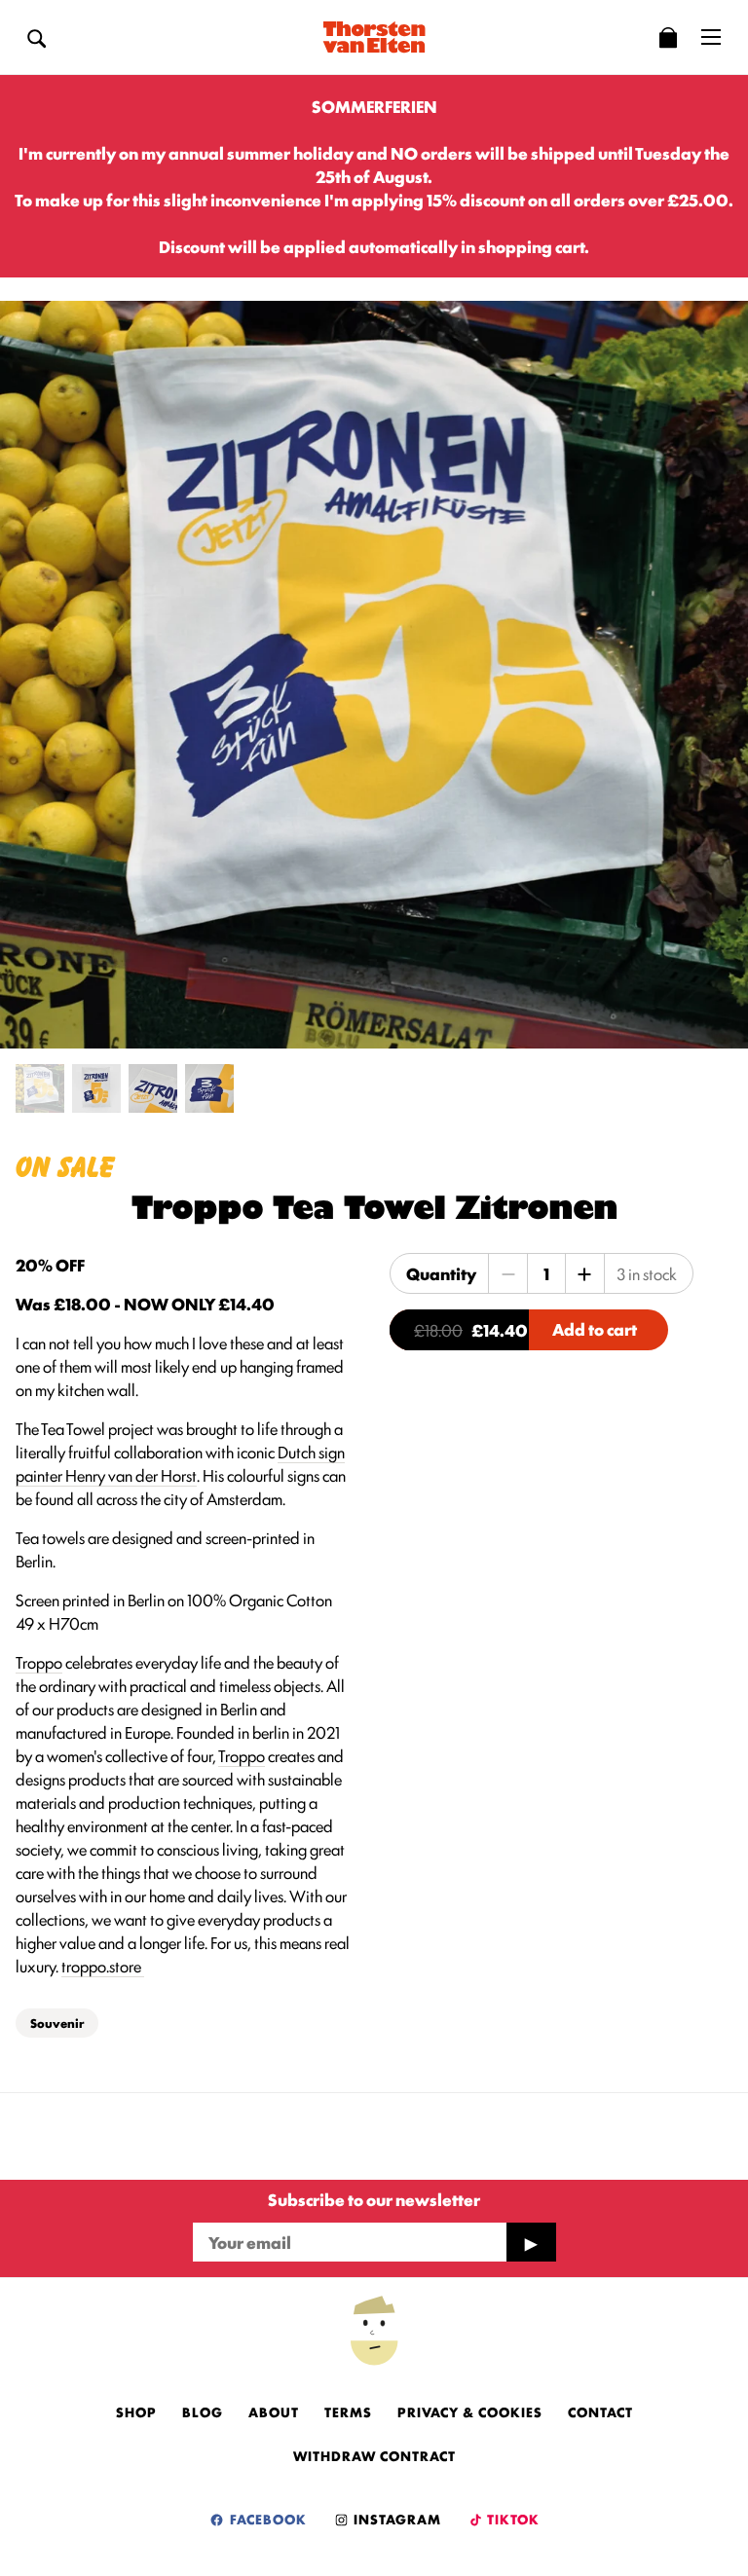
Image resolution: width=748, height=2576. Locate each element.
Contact (600, 2411)
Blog (203, 2411)
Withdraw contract (374, 2455)
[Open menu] (711, 37)
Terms (348, 2411)
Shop (136, 2411)
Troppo (39, 1662)
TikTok (512, 2519)
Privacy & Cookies (470, 2411)
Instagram (395, 2519)
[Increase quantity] (584, 1273)
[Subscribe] (531, 2242)
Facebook (266, 2519)
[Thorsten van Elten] (374, 37)
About (274, 2411)
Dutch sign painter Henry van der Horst (180, 1463)
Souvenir (57, 2023)
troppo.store (103, 1966)
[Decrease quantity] (508, 1273)
